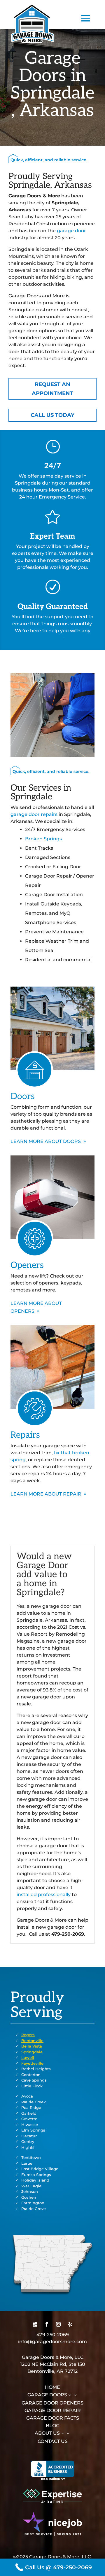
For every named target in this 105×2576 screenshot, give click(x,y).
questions (52, 638)
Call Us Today (52, 415)
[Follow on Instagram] (58, 2324)
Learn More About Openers (36, 1307)
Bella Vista (32, 2046)
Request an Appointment (52, 389)
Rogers (28, 2035)
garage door (71, 231)
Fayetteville (32, 2063)
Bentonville (32, 2041)
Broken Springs (43, 839)
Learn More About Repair (46, 1494)
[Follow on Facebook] (47, 2324)
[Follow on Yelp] (70, 2324)
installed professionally (44, 1895)
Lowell (28, 2057)
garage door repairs (34, 814)
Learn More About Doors (46, 1141)
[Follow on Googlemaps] (35, 2324)
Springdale (32, 2052)
